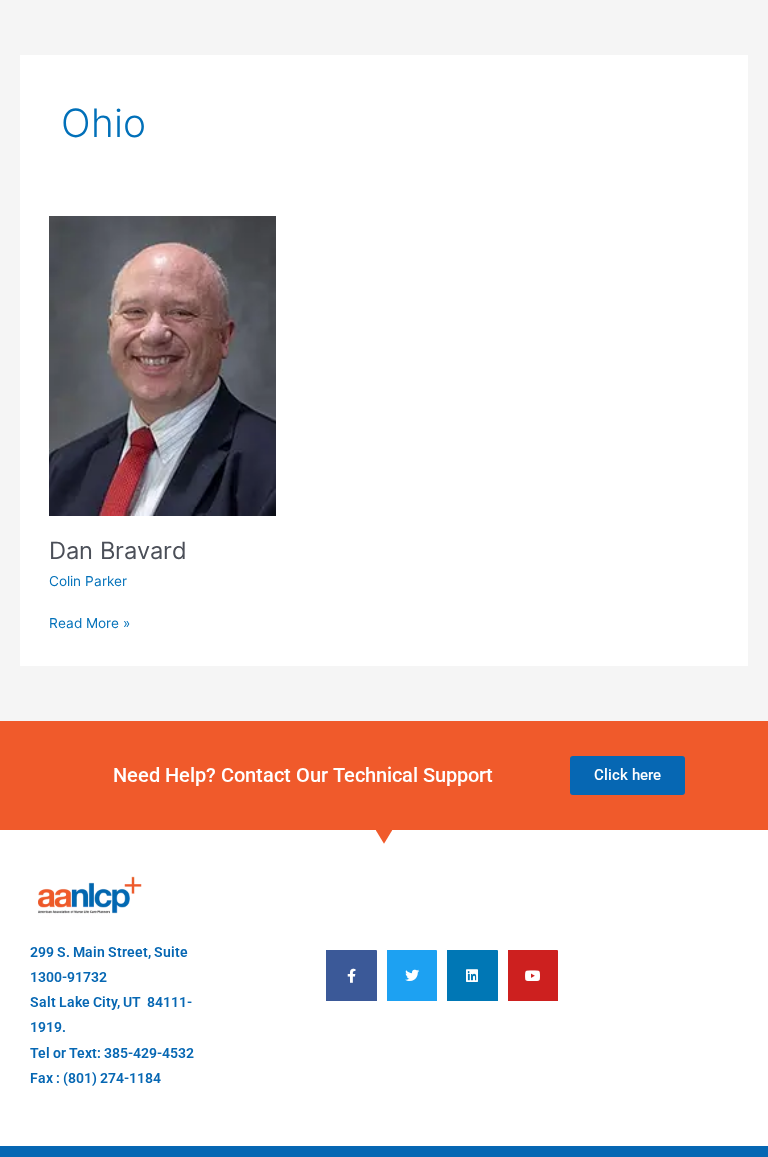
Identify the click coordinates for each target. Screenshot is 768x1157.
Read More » (89, 621)
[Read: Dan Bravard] (162, 365)
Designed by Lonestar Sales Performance (442, 1059)
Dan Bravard (118, 550)
